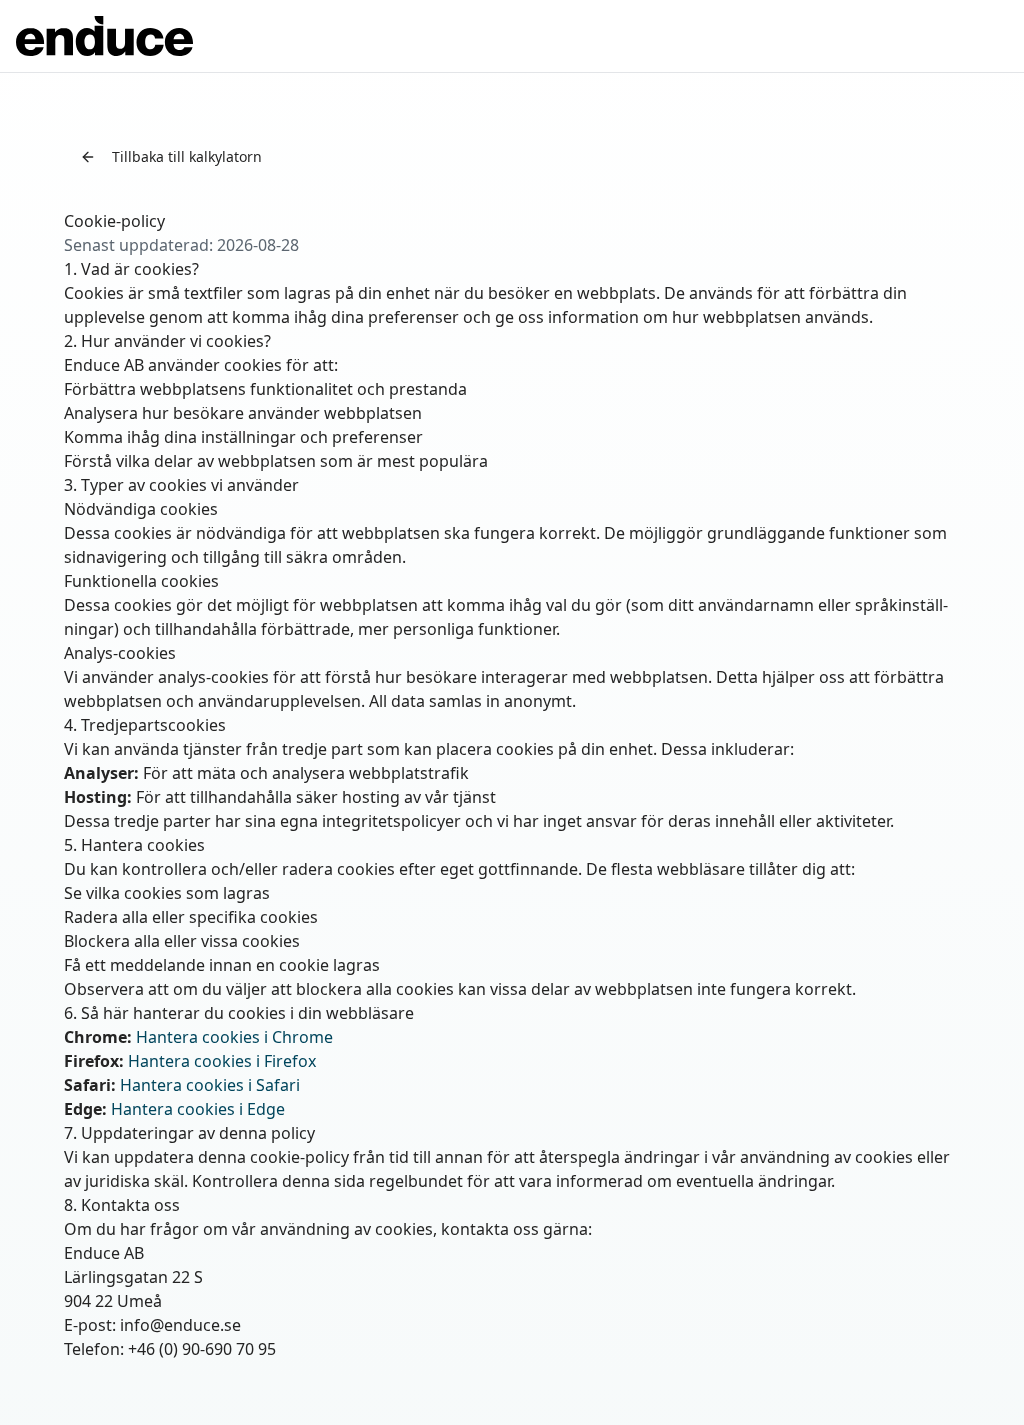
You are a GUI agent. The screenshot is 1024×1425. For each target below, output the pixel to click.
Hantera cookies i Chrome (234, 1037)
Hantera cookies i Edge (198, 1109)
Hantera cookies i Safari (210, 1085)
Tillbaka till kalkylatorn (187, 156)
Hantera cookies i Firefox (222, 1061)
